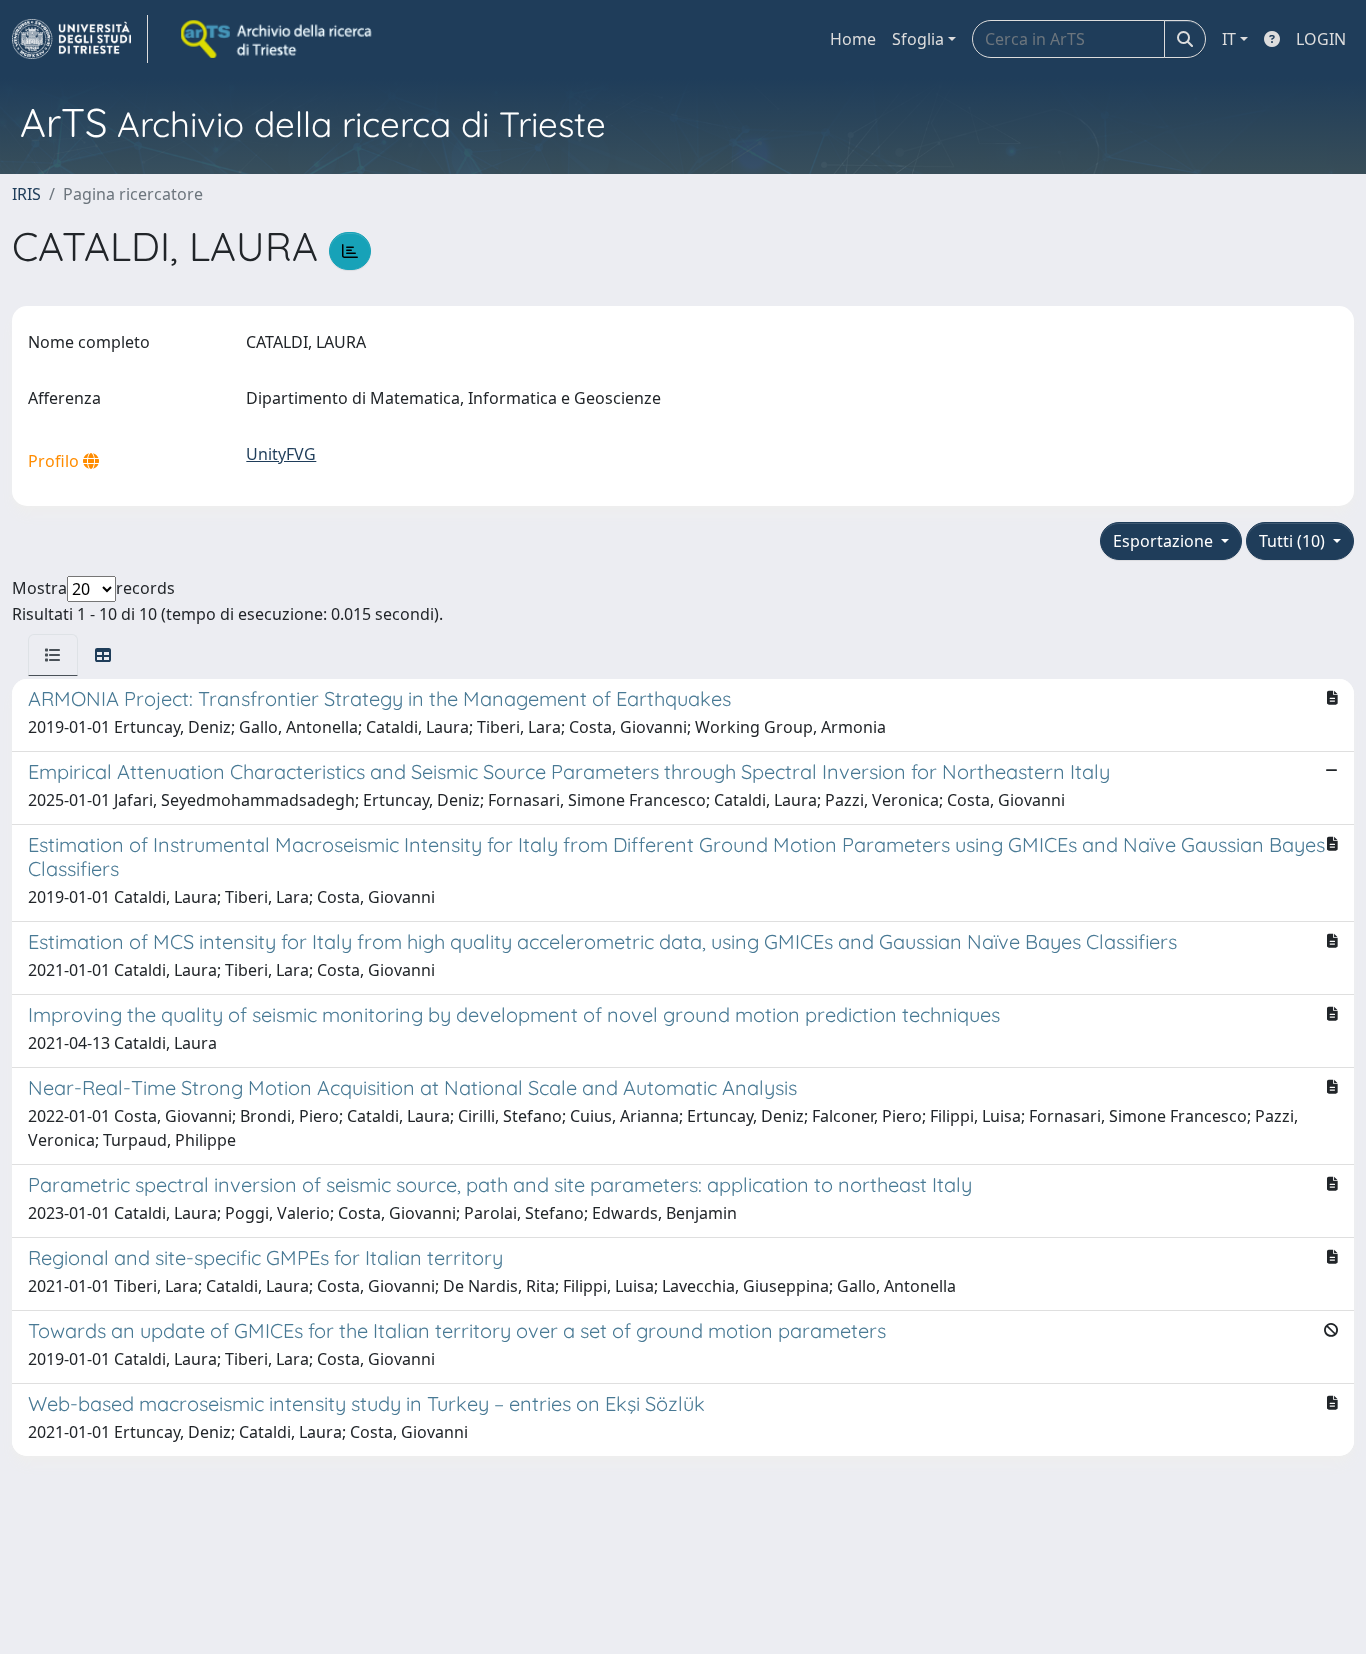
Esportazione (1165, 541)
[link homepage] (80, 39)
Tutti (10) (1294, 541)
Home (853, 39)
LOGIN (1321, 39)
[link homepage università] (278, 39)
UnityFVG (281, 454)
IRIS (26, 194)
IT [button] (1229, 39)
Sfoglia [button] (918, 39)
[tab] (53, 655)
